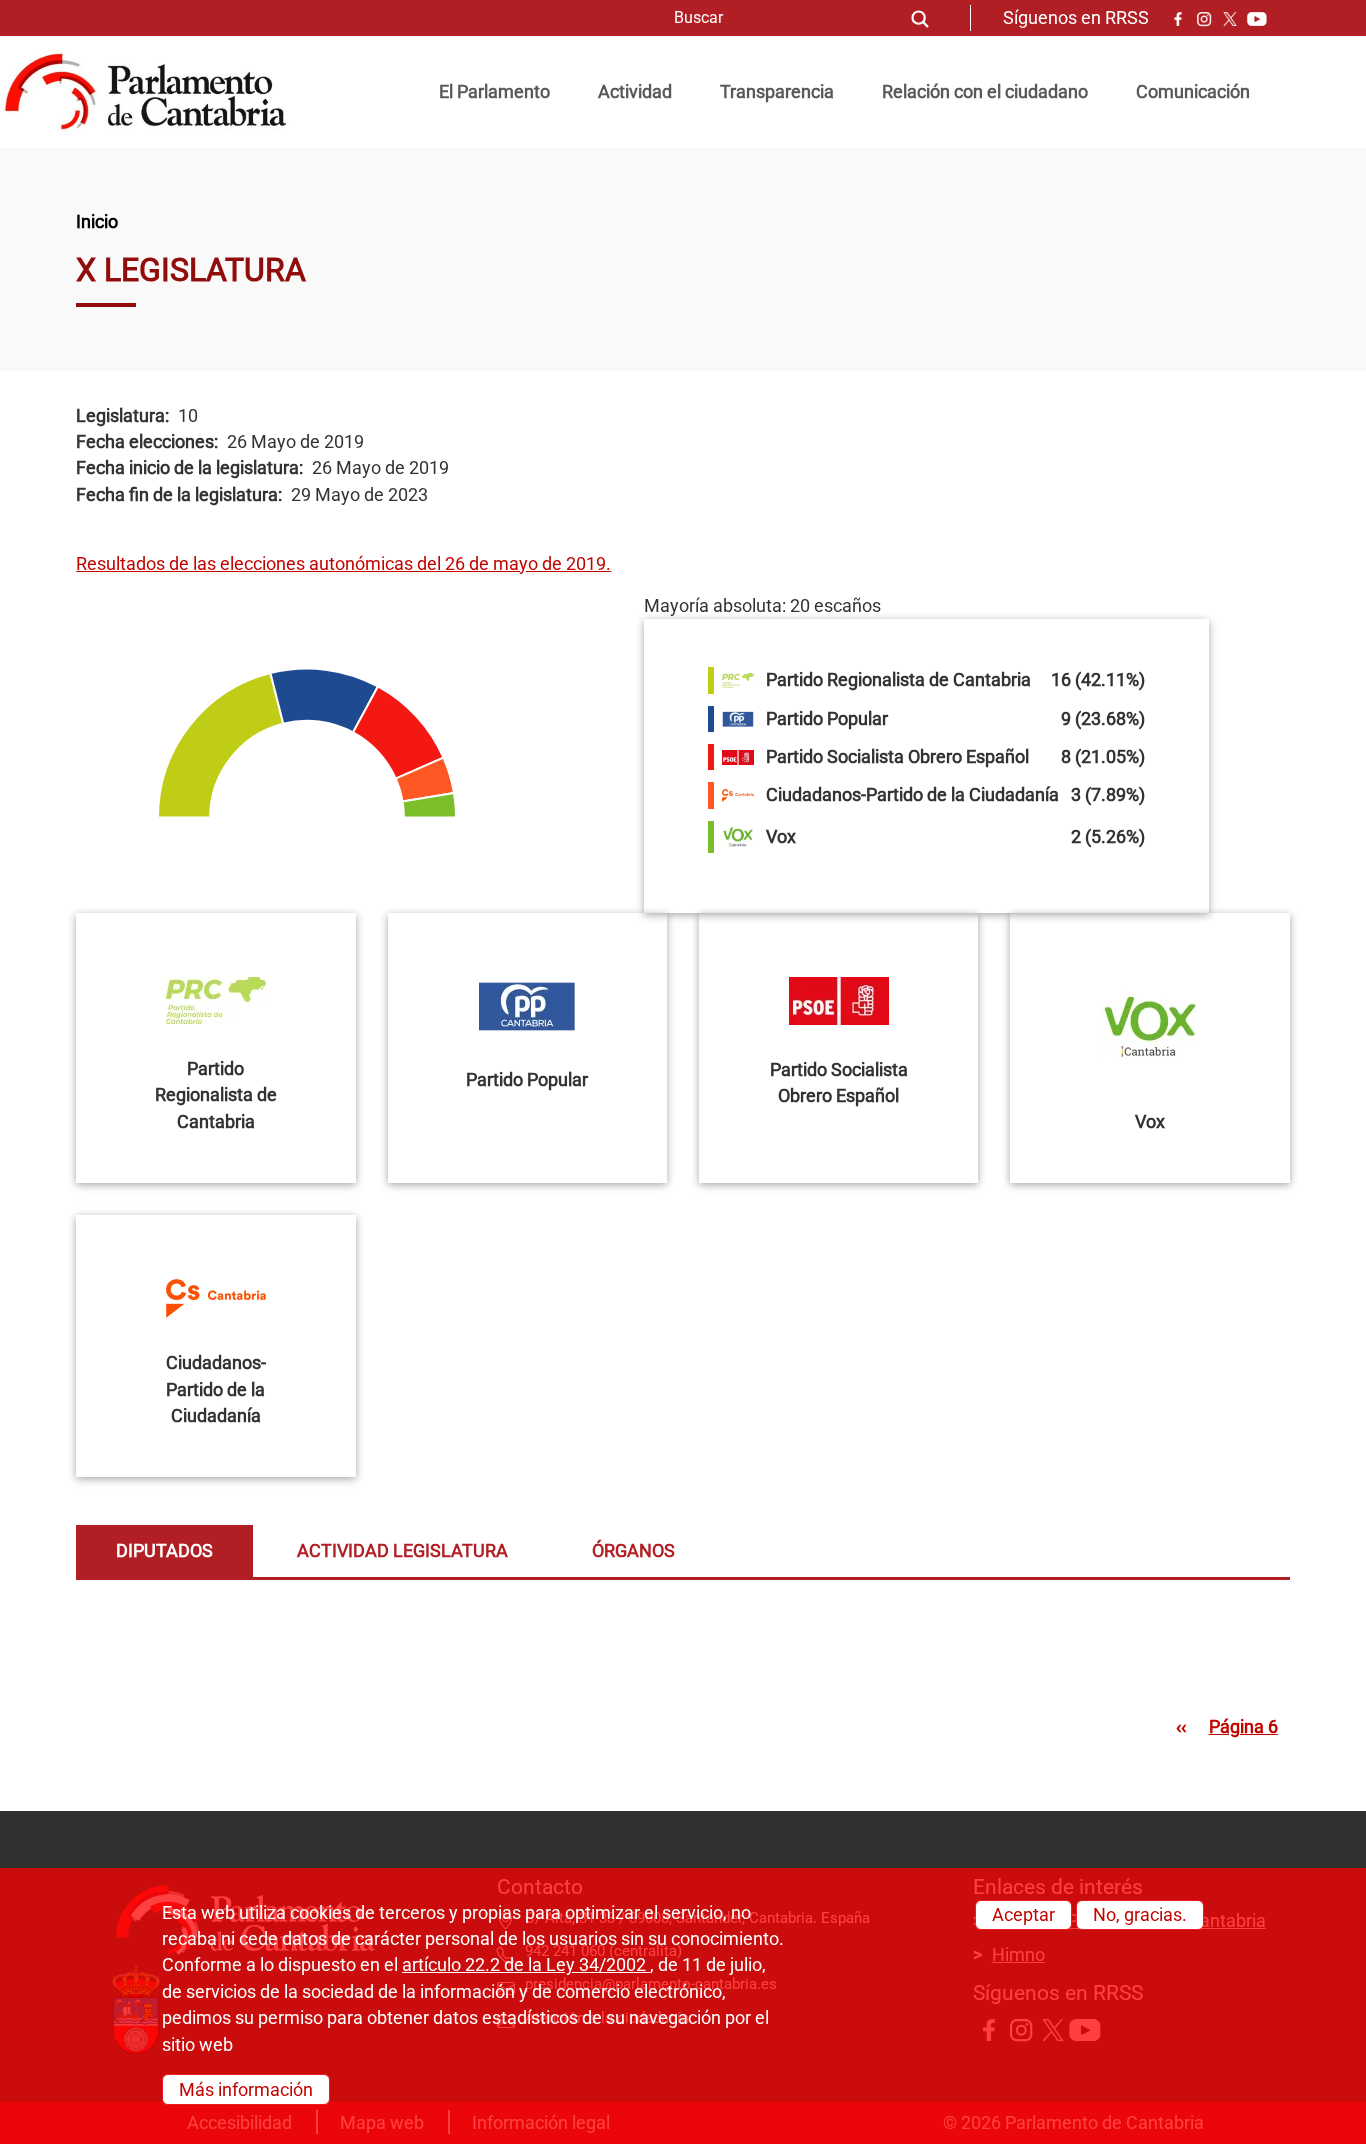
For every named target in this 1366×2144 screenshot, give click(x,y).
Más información (246, 2089)
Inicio (97, 222)
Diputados (164, 1551)
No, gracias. (1140, 1915)
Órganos (633, 1551)
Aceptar (1023, 1915)
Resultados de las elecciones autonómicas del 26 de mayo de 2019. (343, 564)
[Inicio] (153, 92)
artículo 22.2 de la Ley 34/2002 (526, 1966)
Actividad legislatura (402, 1551)
